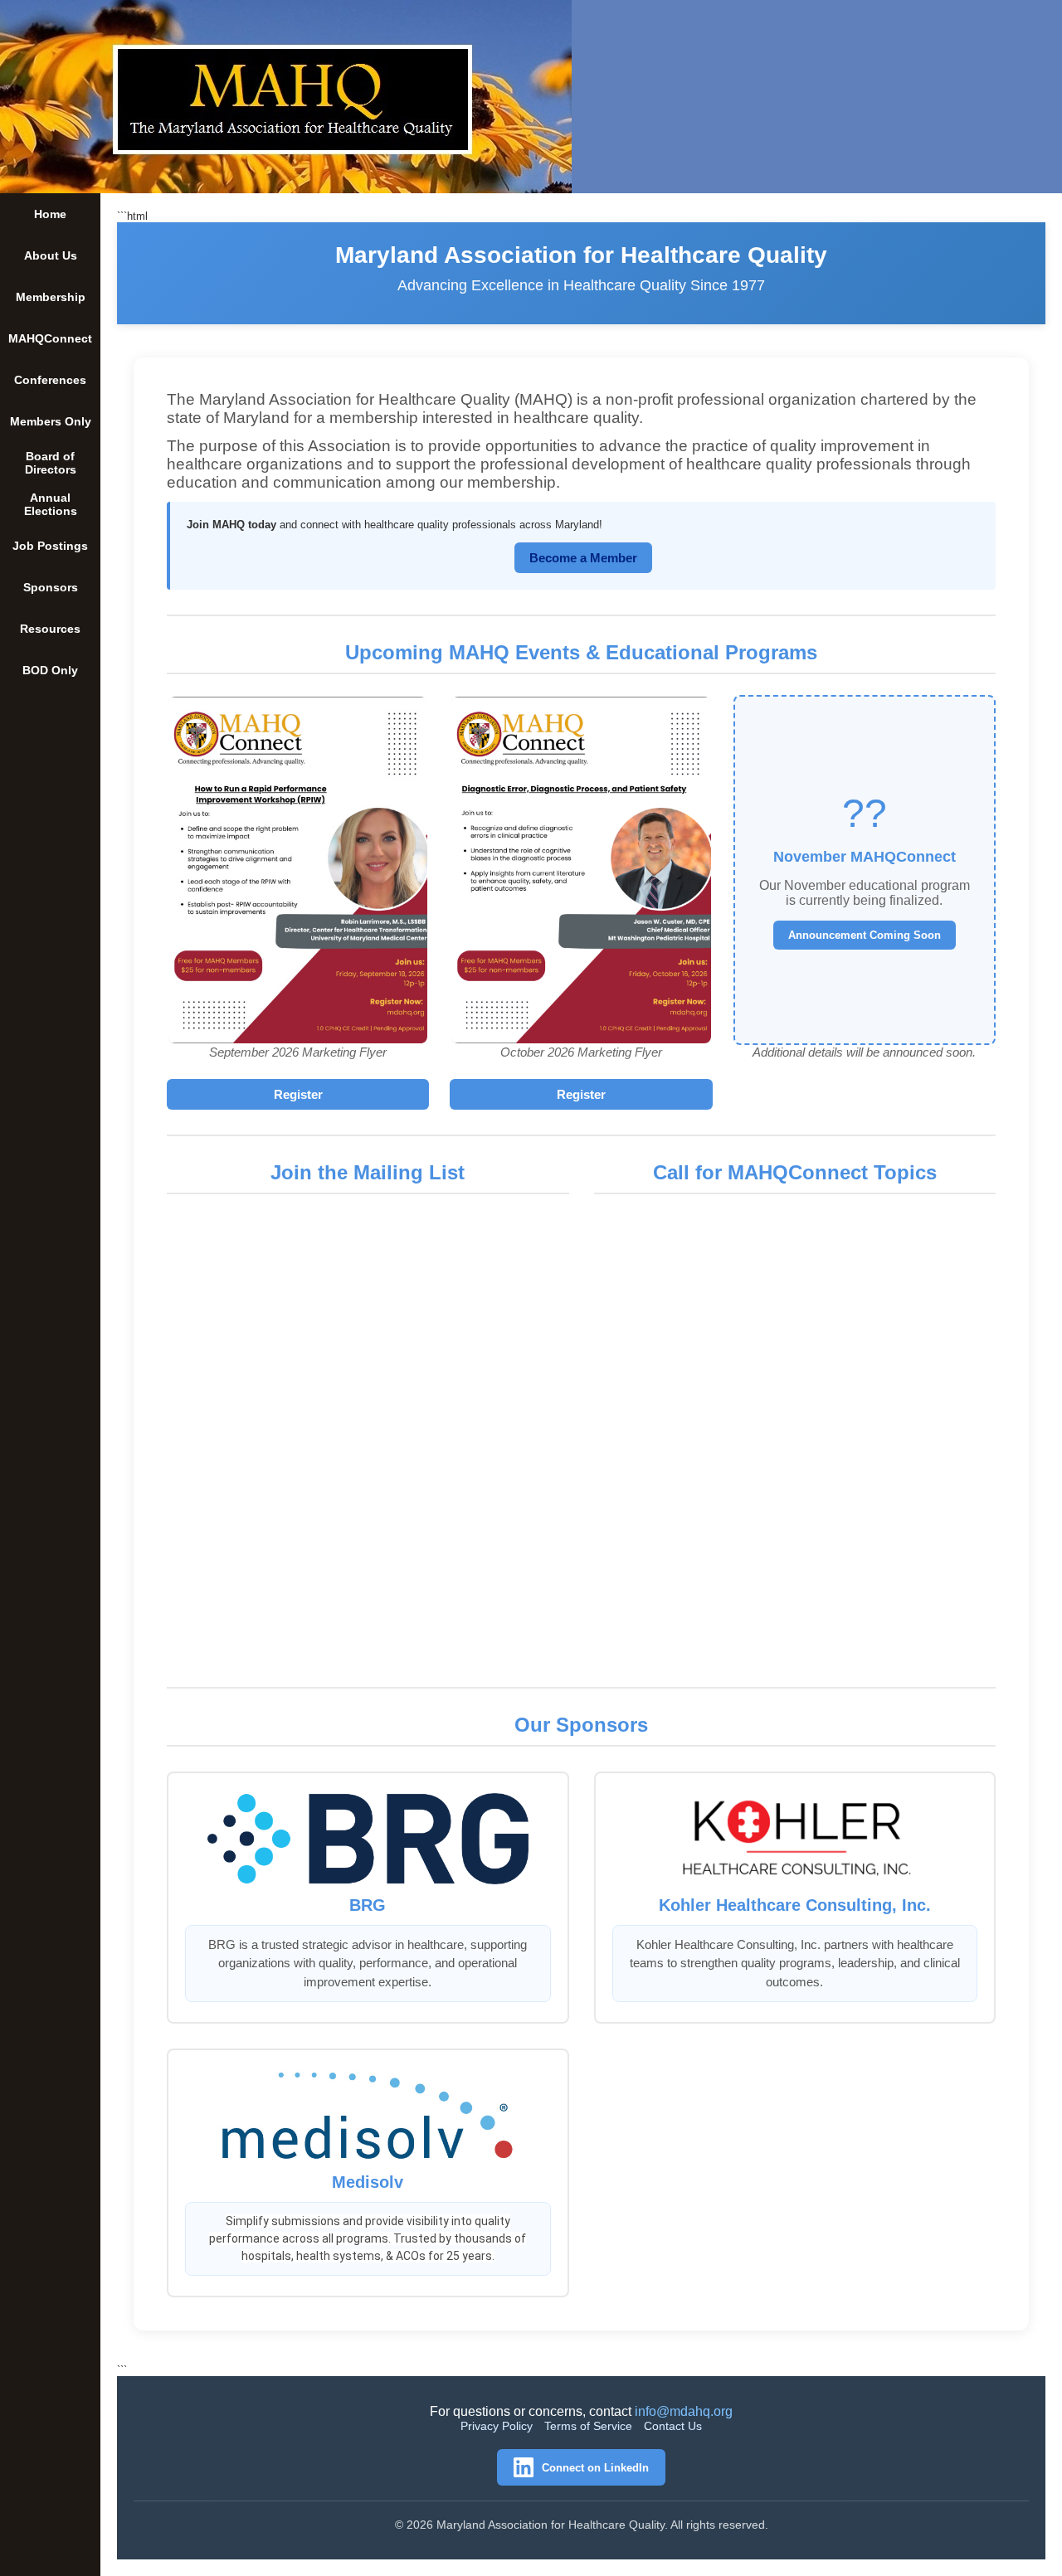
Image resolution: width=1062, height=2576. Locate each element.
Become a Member (583, 558)
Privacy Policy (497, 2426)
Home (50, 214)
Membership (51, 297)
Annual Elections (51, 504)
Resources (50, 629)
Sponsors (51, 587)
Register (298, 1094)
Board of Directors (51, 463)
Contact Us (673, 2426)
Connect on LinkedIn (595, 2468)
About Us (51, 255)
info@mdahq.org (684, 2411)
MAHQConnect (50, 338)
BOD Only (50, 670)
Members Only (51, 421)
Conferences (50, 380)
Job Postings (50, 546)
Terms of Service (588, 2426)
